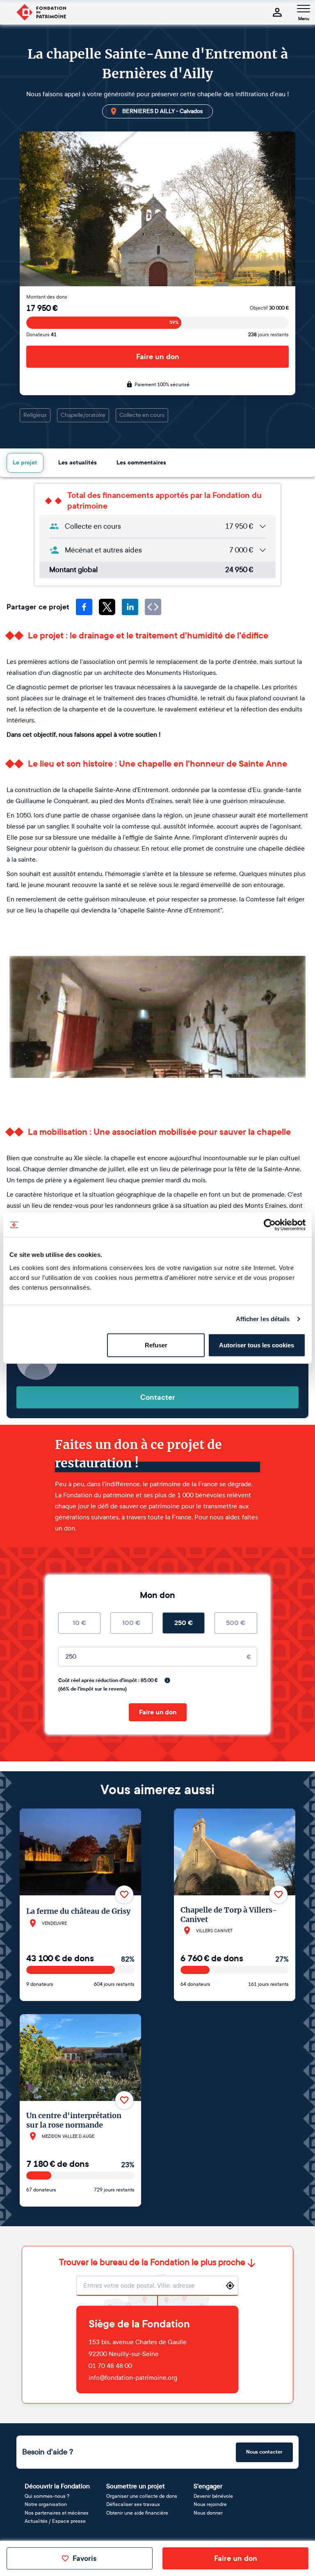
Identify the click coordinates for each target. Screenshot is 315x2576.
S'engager (208, 2486)
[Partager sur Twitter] (107, 607)
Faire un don (158, 357)
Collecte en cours (142, 415)
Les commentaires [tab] (141, 463)
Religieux (35, 415)
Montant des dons (47, 297)
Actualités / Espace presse (55, 2521)
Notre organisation (46, 2504)
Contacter (158, 1397)
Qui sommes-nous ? (47, 2496)
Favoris (84, 2558)
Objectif (269, 308)
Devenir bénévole (213, 2496)
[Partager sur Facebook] (84, 607)
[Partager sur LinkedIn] (130, 607)
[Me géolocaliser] (230, 2286)
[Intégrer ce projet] (153, 607)
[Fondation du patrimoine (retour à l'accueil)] (41, 12)
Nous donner (208, 2513)
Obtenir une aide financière (137, 2513)
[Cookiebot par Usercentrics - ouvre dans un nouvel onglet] (270, 1225)
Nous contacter (264, 2452)
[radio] (79, 1623)
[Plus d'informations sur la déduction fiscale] (167, 1680)
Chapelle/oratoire (83, 415)
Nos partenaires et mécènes (57, 2513)
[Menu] (304, 9)
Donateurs (41, 335)
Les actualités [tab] (78, 463)
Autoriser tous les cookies (257, 1345)
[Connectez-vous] (277, 12)
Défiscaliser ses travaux (133, 2504)
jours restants (268, 335)
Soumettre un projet (136, 2486)
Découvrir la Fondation (57, 2486)
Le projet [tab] (25, 463)
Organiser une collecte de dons (142, 2496)
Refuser (156, 1345)
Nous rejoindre (210, 2504)
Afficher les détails (263, 1319)
